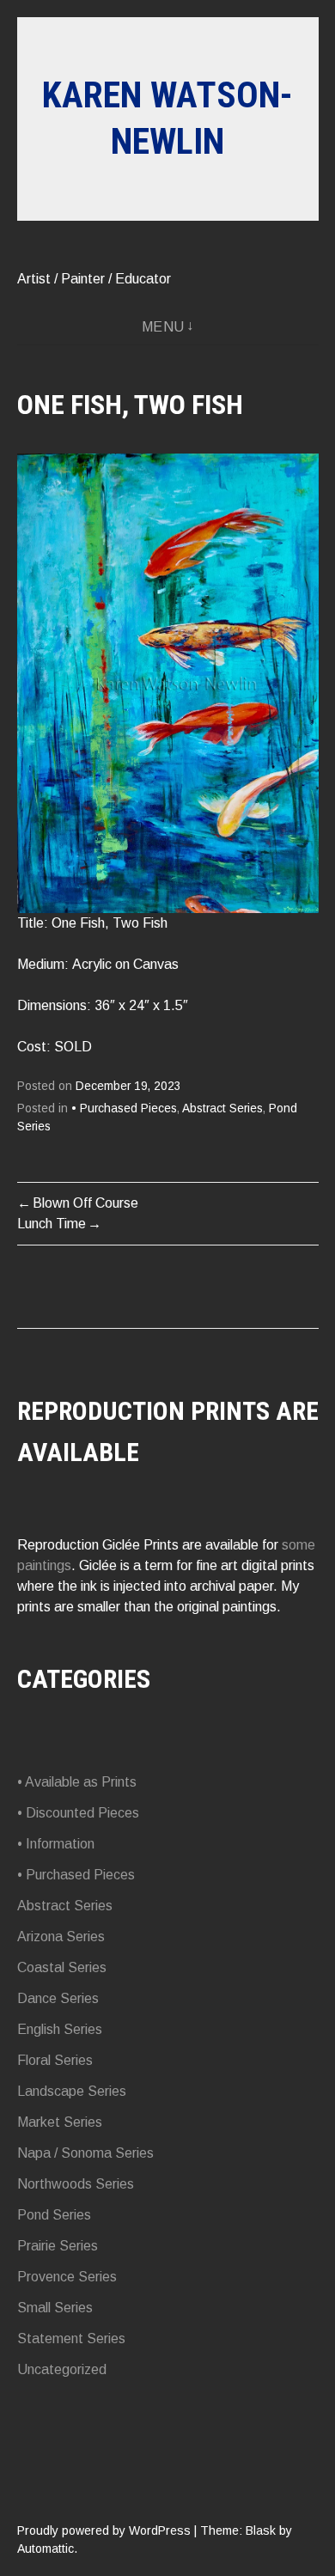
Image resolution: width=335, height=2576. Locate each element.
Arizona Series (61, 1937)
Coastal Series (62, 1967)
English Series (60, 2029)
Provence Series (67, 2277)
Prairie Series (58, 2246)
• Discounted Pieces (78, 1813)
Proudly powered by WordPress (104, 2530)
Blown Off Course (85, 1203)
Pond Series (54, 2215)
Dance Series (58, 1998)
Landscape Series (72, 2091)
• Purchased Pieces (124, 1108)
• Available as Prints (77, 1782)
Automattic (46, 2549)
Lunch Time (52, 1224)
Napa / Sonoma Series (85, 2153)
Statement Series (71, 2338)
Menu (163, 327)
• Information (56, 1844)
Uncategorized (62, 2369)
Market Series (60, 2122)
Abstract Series (222, 1108)
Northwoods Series (76, 2184)
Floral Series (55, 2060)
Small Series (55, 2308)
